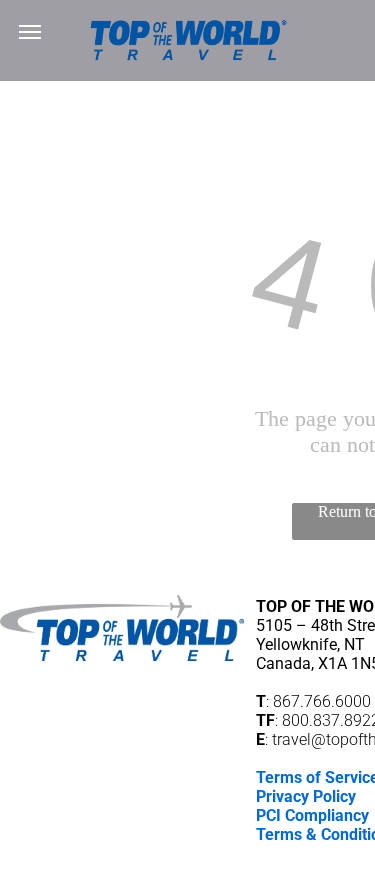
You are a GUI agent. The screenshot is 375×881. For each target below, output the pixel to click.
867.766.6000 (322, 701)
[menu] (30, 32)
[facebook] (350, 863)
